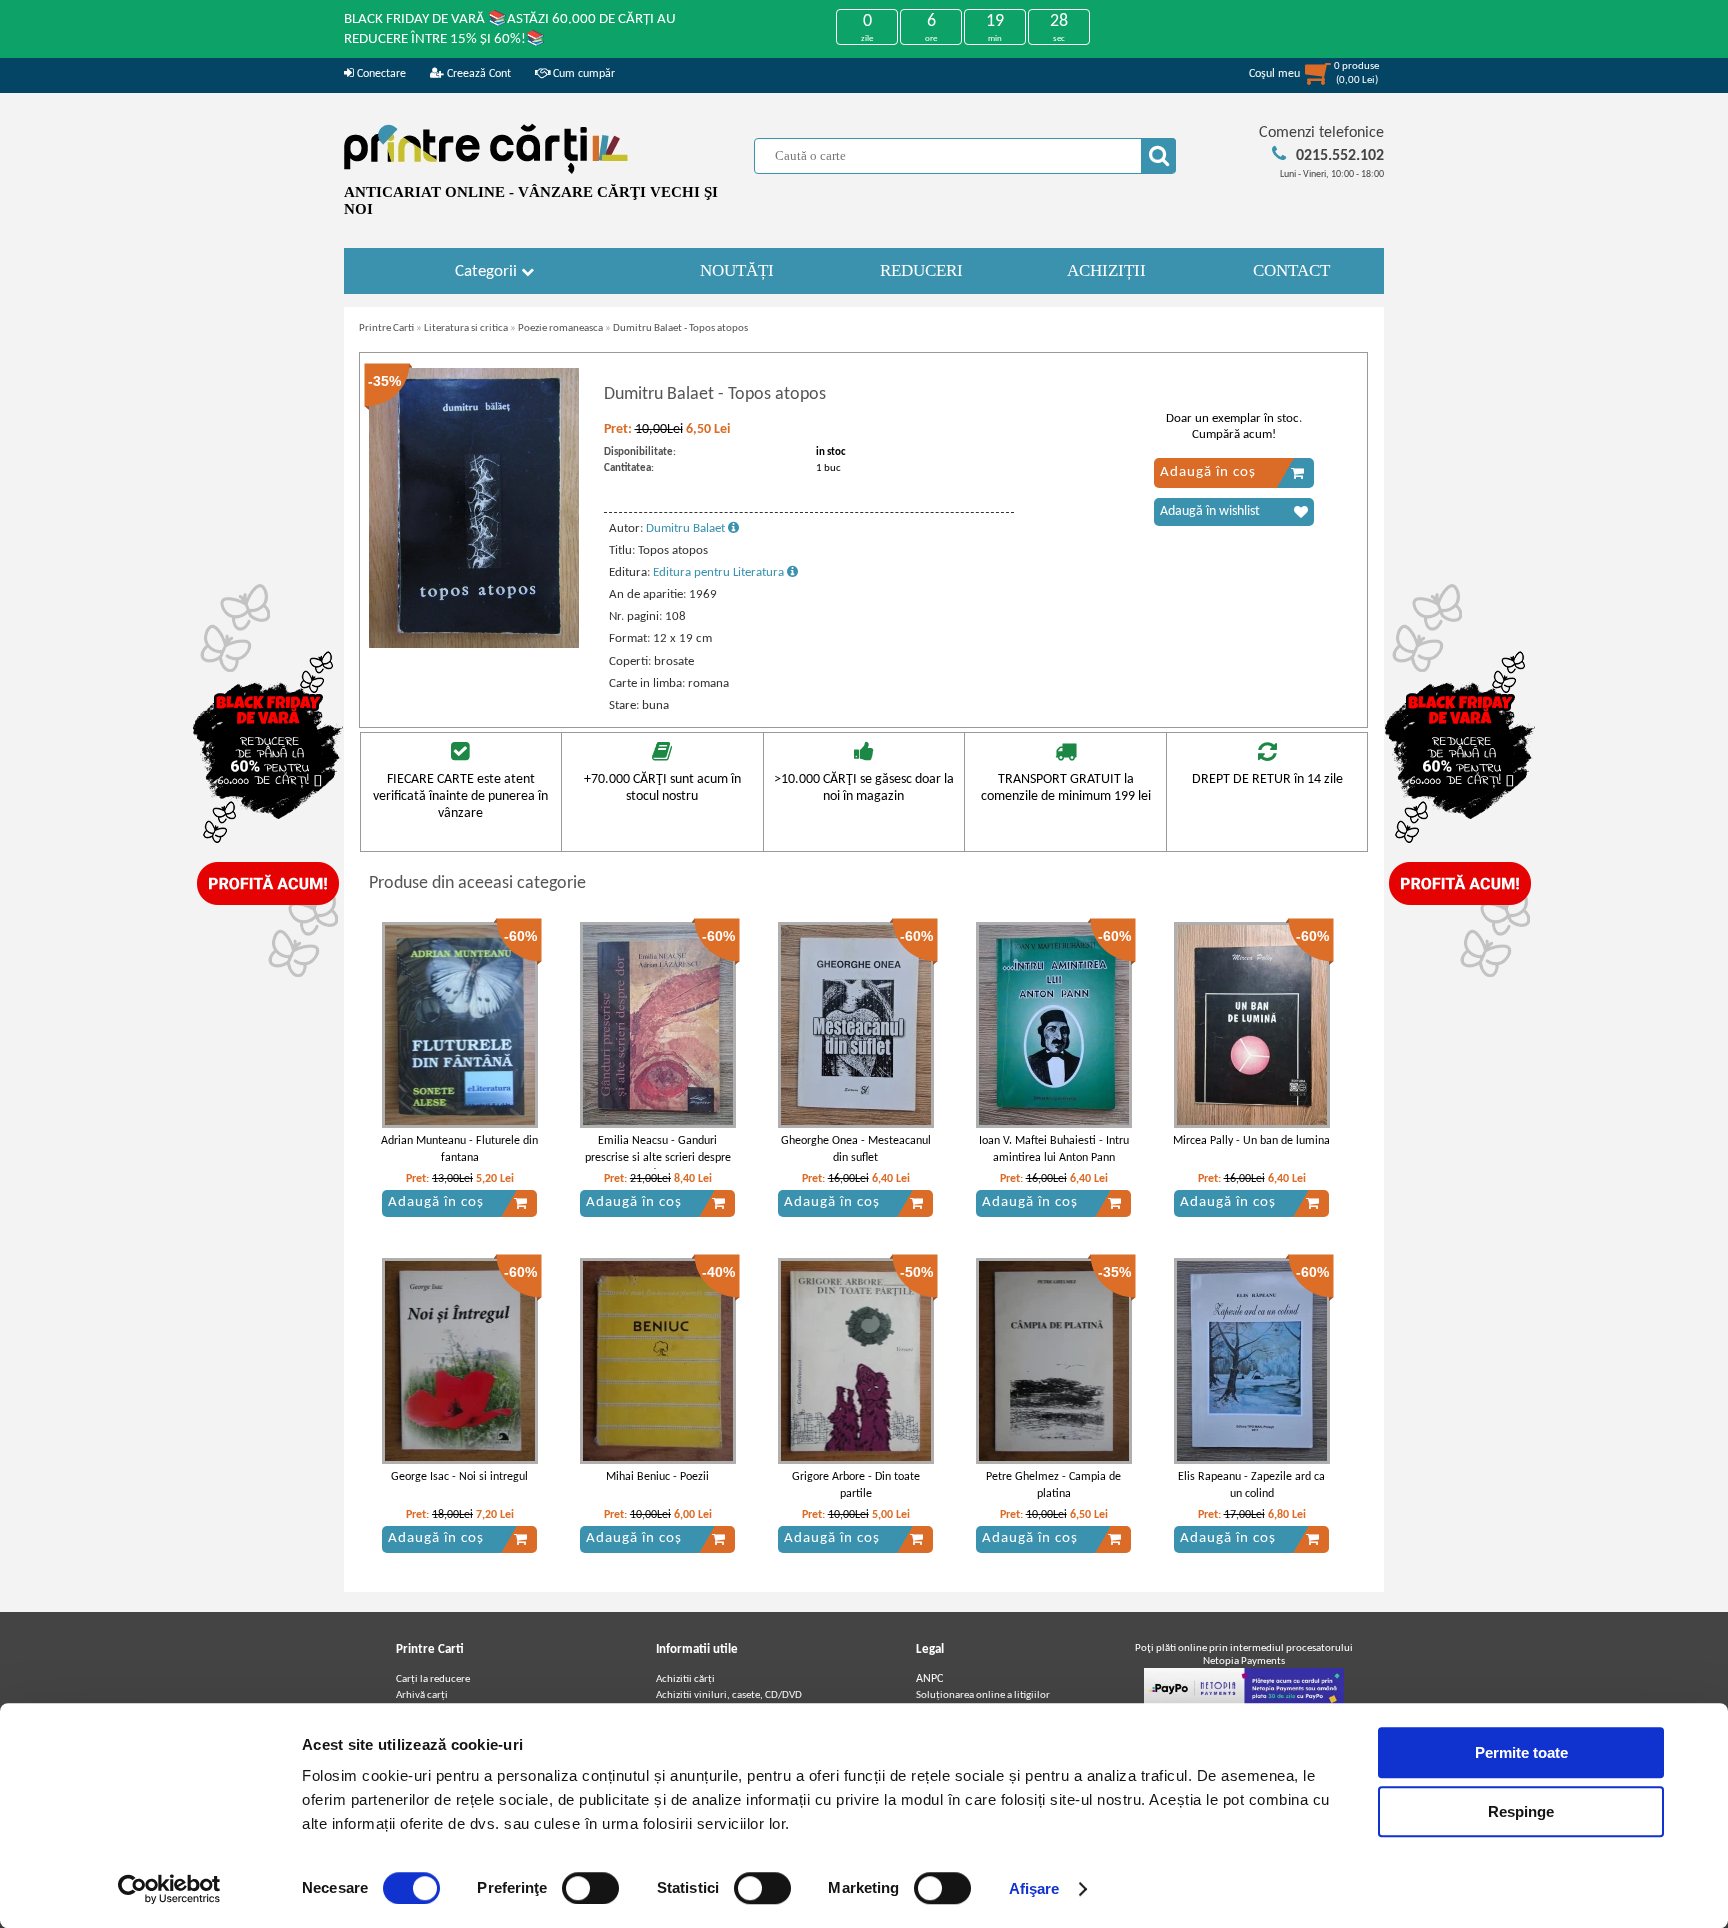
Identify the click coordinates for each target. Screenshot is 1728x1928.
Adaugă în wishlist (1210, 511)
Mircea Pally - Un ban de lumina (1251, 1141)
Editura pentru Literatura (720, 572)
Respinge (1521, 1811)
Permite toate (1521, 1752)
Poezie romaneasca (560, 328)
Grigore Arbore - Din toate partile (856, 1485)
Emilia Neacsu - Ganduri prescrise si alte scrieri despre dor (658, 1158)
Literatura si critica (466, 328)
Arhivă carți (422, 1695)
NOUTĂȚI (737, 270)
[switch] (590, 1888)
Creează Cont (477, 74)
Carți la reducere (433, 1679)
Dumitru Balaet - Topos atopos (680, 328)
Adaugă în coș (1208, 472)
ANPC (929, 1679)
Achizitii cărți (685, 1679)
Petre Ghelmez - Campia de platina (1053, 1485)
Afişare (1034, 1888)
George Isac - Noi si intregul (459, 1477)
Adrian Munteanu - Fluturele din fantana (459, 1149)
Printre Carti (386, 328)
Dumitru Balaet (687, 528)
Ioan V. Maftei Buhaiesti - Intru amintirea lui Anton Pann (1054, 1149)
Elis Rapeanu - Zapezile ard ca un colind (1251, 1485)
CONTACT (1291, 270)
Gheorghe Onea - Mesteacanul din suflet (856, 1149)
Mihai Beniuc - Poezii (657, 1477)
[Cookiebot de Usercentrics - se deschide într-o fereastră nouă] (169, 1889)
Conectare (380, 74)
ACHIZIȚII (1106, 270)
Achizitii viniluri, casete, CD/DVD (729, 1695)
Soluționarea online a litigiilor (983, 1695)
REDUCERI (921, 270)
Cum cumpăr (582, 74)
